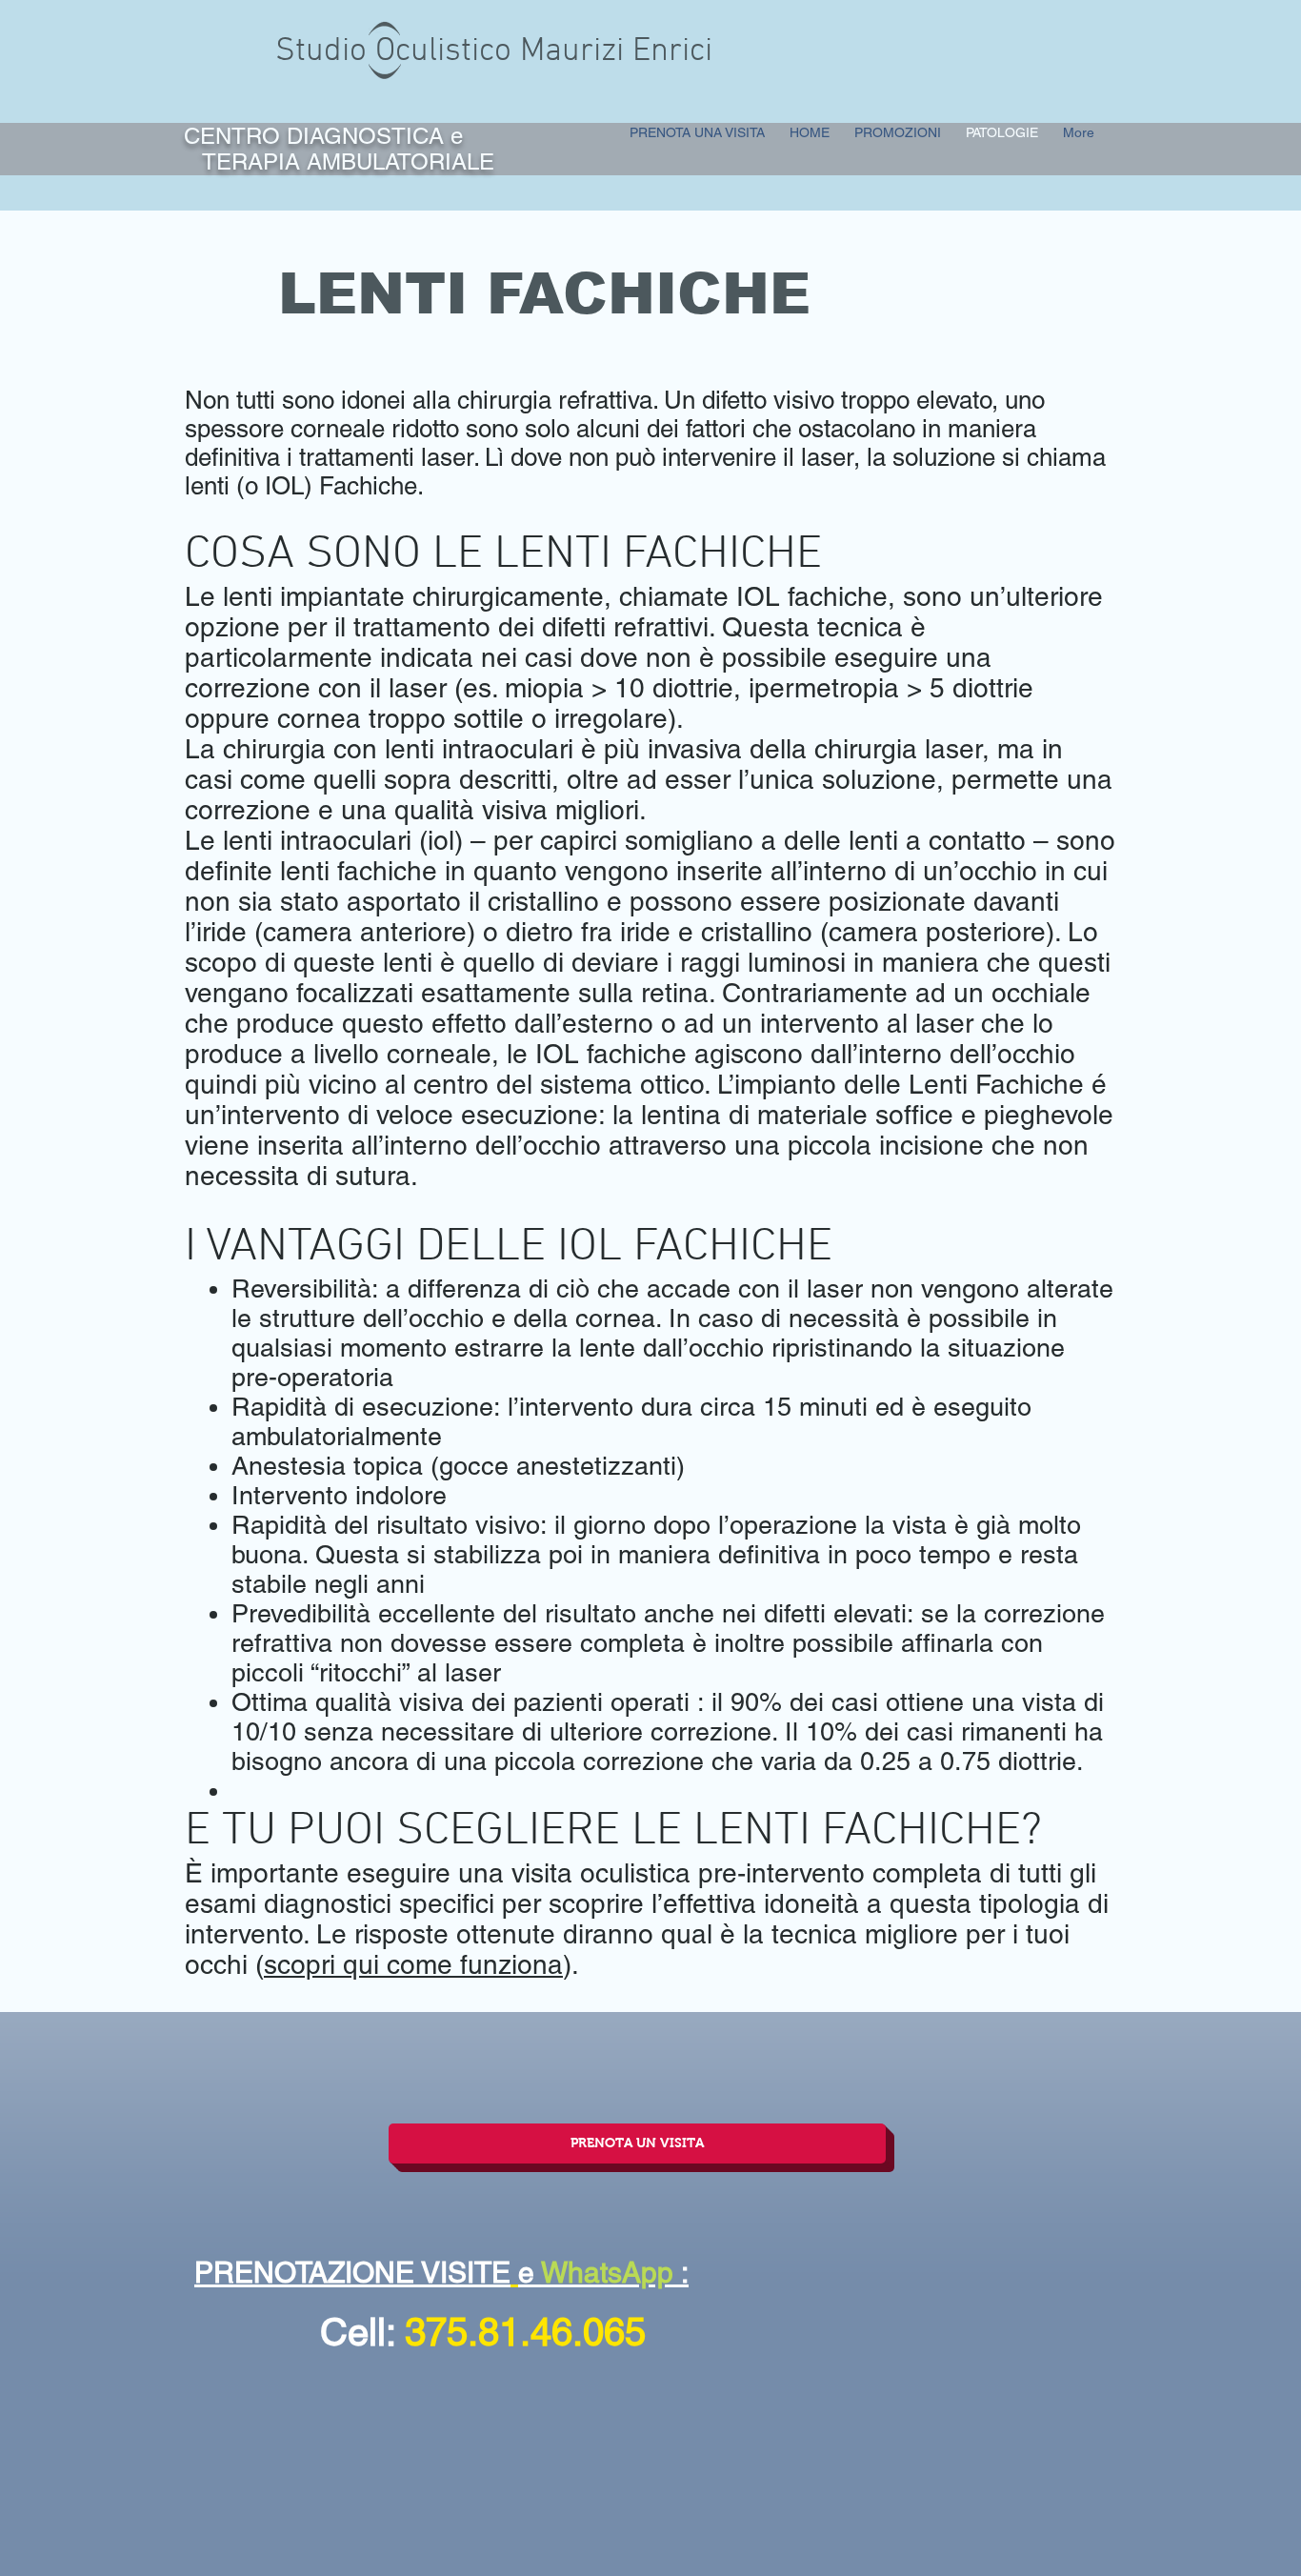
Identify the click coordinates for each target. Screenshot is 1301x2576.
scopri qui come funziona (413, 1964)
